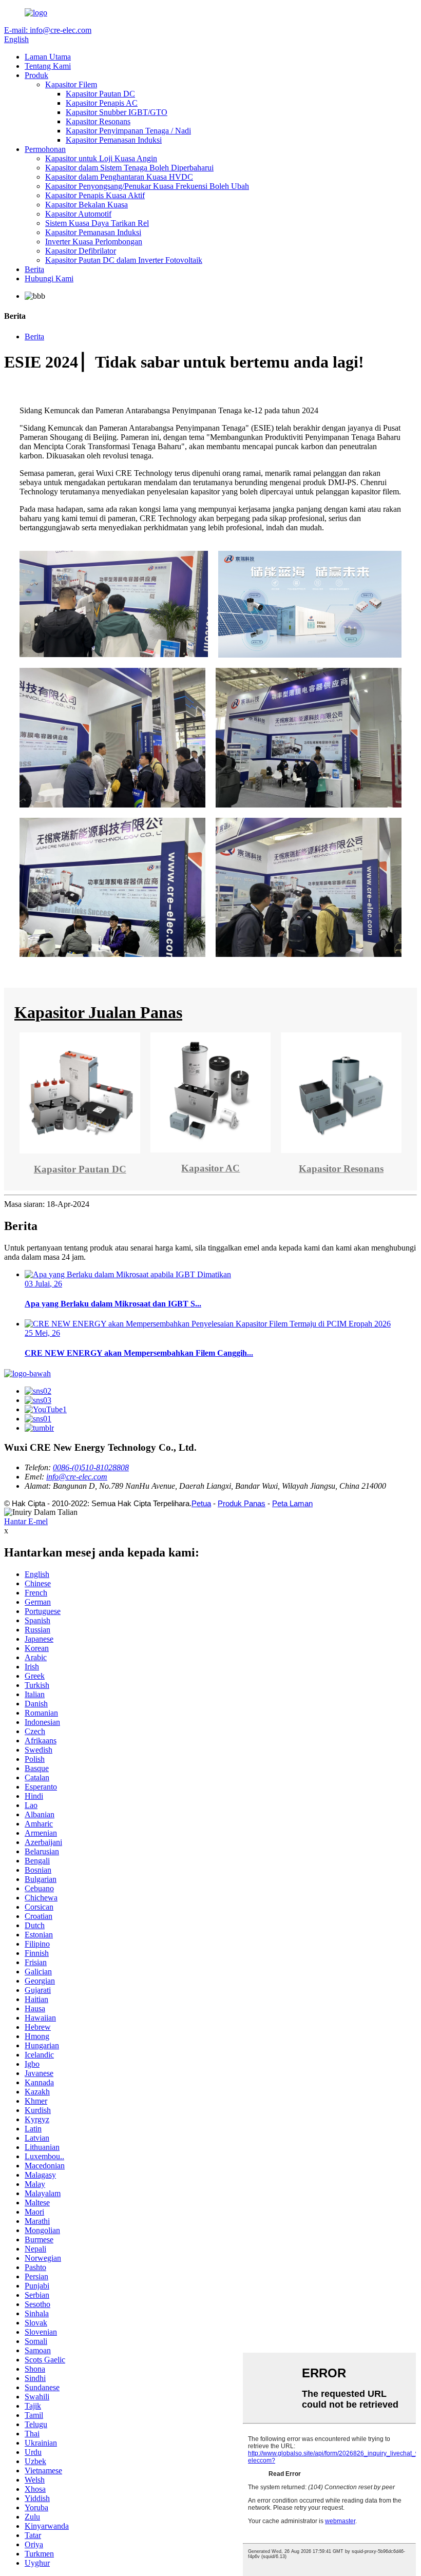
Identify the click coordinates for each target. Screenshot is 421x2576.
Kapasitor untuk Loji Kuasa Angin (101, 158)
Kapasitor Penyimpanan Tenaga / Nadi (128, 131)
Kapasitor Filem (71, 84)
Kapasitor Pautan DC (100, 94)
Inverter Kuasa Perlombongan (94, 242)
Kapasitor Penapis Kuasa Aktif (95, 195)
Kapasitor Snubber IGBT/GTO (117, 112)
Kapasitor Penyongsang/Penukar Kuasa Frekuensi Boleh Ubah (147, 186)
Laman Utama (48, 57)
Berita (34, 269)
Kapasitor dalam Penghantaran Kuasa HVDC (119, 177)
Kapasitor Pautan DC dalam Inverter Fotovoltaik (124, 260)
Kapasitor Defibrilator (81, 251)
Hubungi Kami (49, 278)
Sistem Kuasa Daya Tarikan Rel (97, 223)
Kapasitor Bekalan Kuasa (87, 205)
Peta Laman (292, 1503)
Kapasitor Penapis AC (102, 103)
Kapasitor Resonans (98, 121)
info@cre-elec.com (77, 1477)
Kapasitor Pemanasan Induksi (114, 140)
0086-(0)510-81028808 (91, 1467)
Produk (36, 75)
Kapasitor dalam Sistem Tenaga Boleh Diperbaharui (129, 168)
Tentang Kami (48, 66)
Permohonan (45, 149)
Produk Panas (242, 1503)
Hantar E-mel (26, 1521)
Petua (201, 1503)
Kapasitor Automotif (78, 214)
